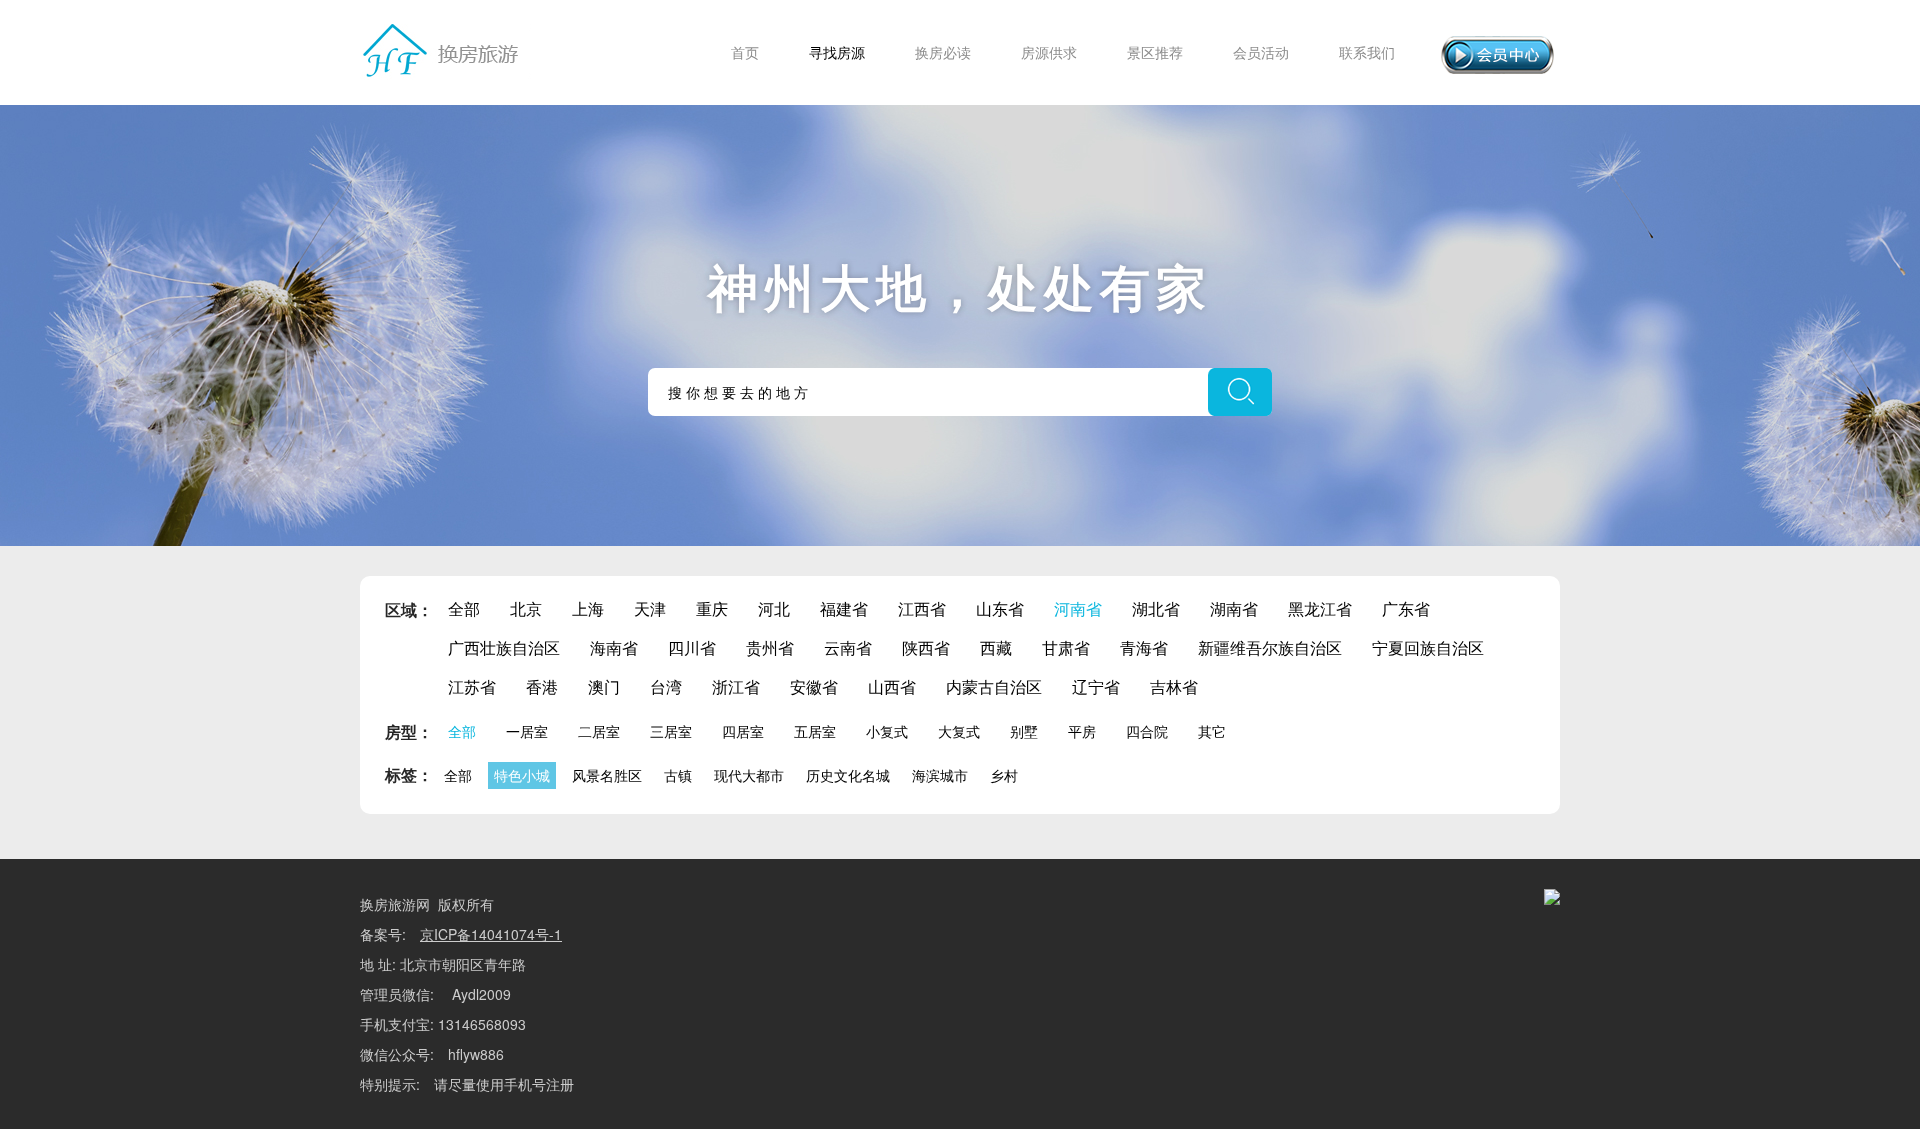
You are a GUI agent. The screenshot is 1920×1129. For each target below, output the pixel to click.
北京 (526, 608)
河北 (774, 608)
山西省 (892, 686)
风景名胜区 (607, 775)
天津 (650, 608)
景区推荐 (1155, 52)
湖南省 (1234, 608)
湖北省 (1156, 608)
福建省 (844, 608)
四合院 (1147, 731)
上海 (588, 608)
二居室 (599, 731)
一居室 (527, 731)
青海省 (1144, 647)
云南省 (848, 647)
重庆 (712, 608)
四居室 (743, 731)
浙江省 (736, 686)
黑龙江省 (1320, 608)
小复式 (887, 731)
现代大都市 (749, 775)
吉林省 (1174, 686)
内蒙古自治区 (994, 686)
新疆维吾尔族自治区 (1270, 647)
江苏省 (472, 686)
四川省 (692, 647)
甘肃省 (1066, 647)
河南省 (1078, 608)
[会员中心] (1497, 55)
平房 (1082, 731)
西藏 (996, 647)
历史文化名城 (848, 775)
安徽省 (814, 686)
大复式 (959, 731)
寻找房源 (837, 52)
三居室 (671, 731)
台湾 (666, 686)
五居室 (815, 731)
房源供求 (1049, 52)
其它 (1212, 731)
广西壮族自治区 (504, 647)
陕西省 (926, 647)
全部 (464, 608)
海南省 (614, 647)
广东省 (1406, 608)
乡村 (1004, 775)
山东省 (1000, 608)
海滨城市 (940, 775)
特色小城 (522, 775)
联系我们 (1367, 52)
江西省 (922, 608)
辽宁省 (1096, 686)
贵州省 (770, 647)
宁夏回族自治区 (1428, 647)
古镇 (678, 775)
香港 (542, 686)
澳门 (604, 686)
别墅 (1024, 731)
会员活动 (1261, 52)
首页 (745, 52)
